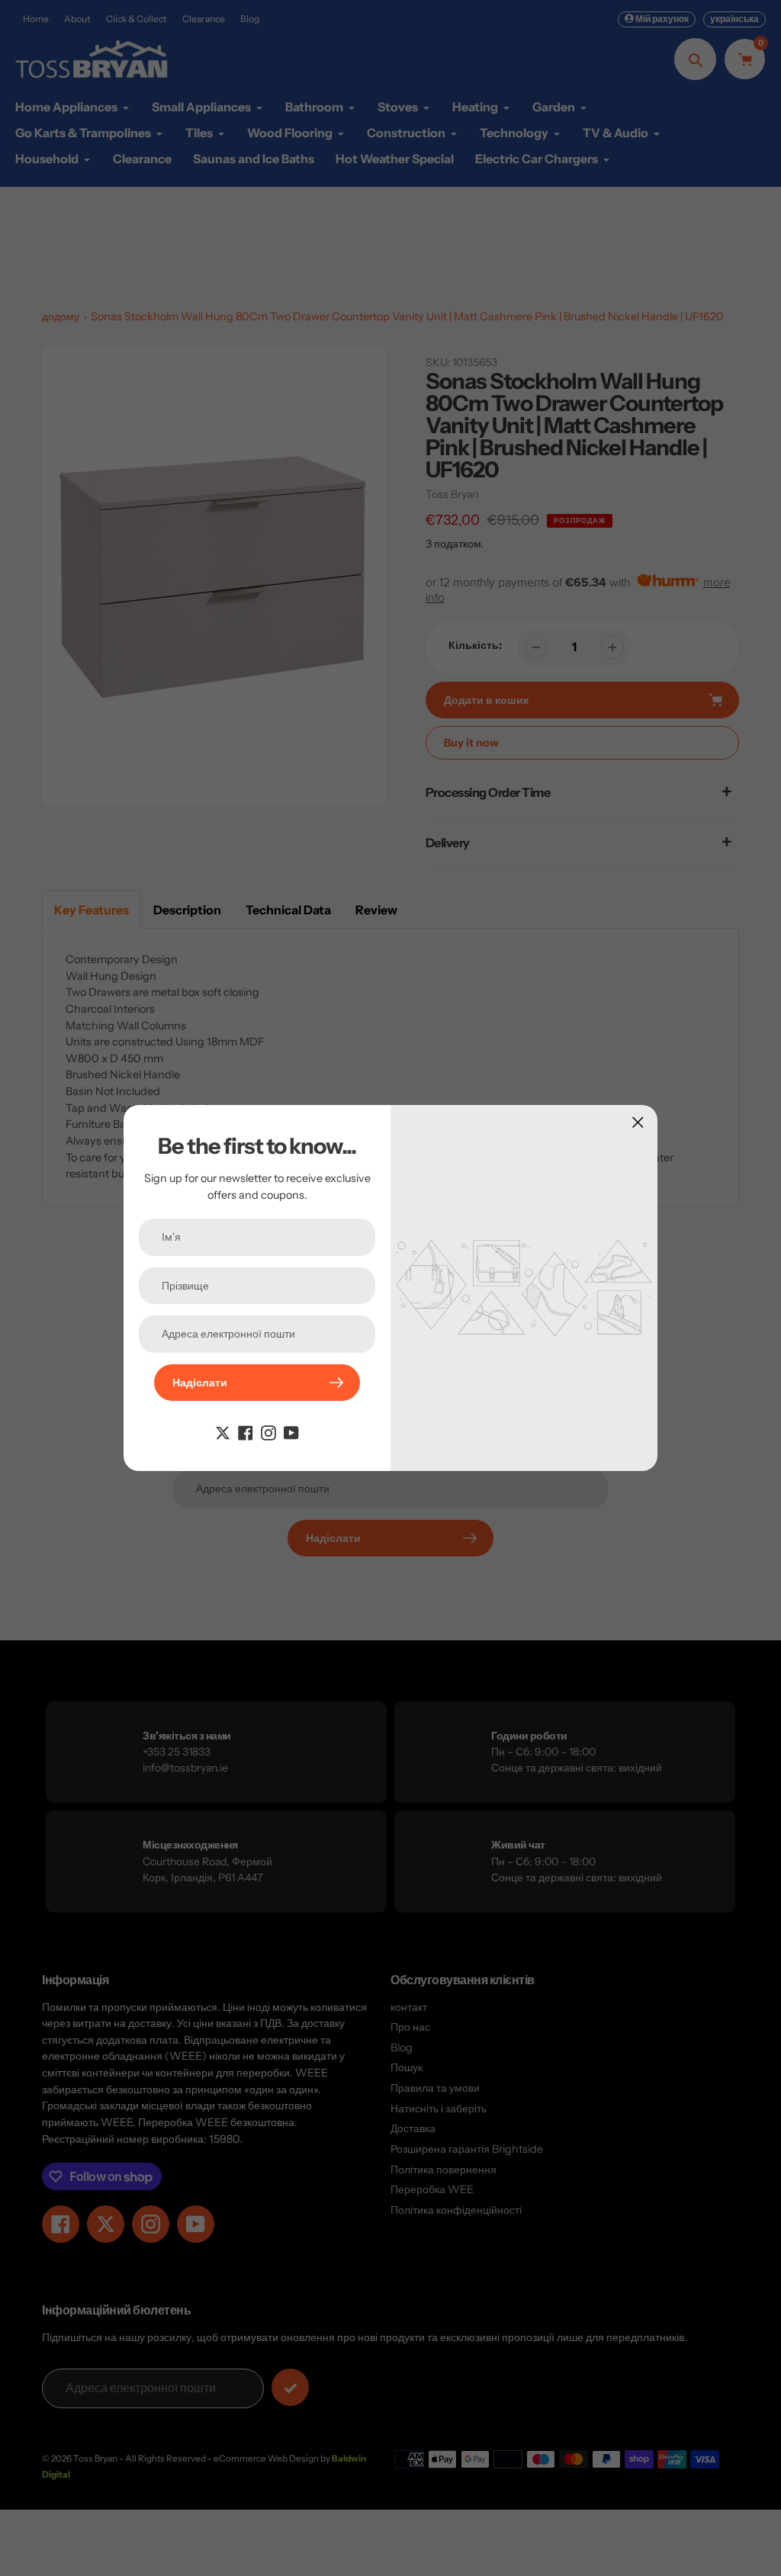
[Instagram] (268, 1431)
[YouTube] (291, 1431)
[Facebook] (246, 1431)
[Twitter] (223, 1431)
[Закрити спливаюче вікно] (638, 1122)
